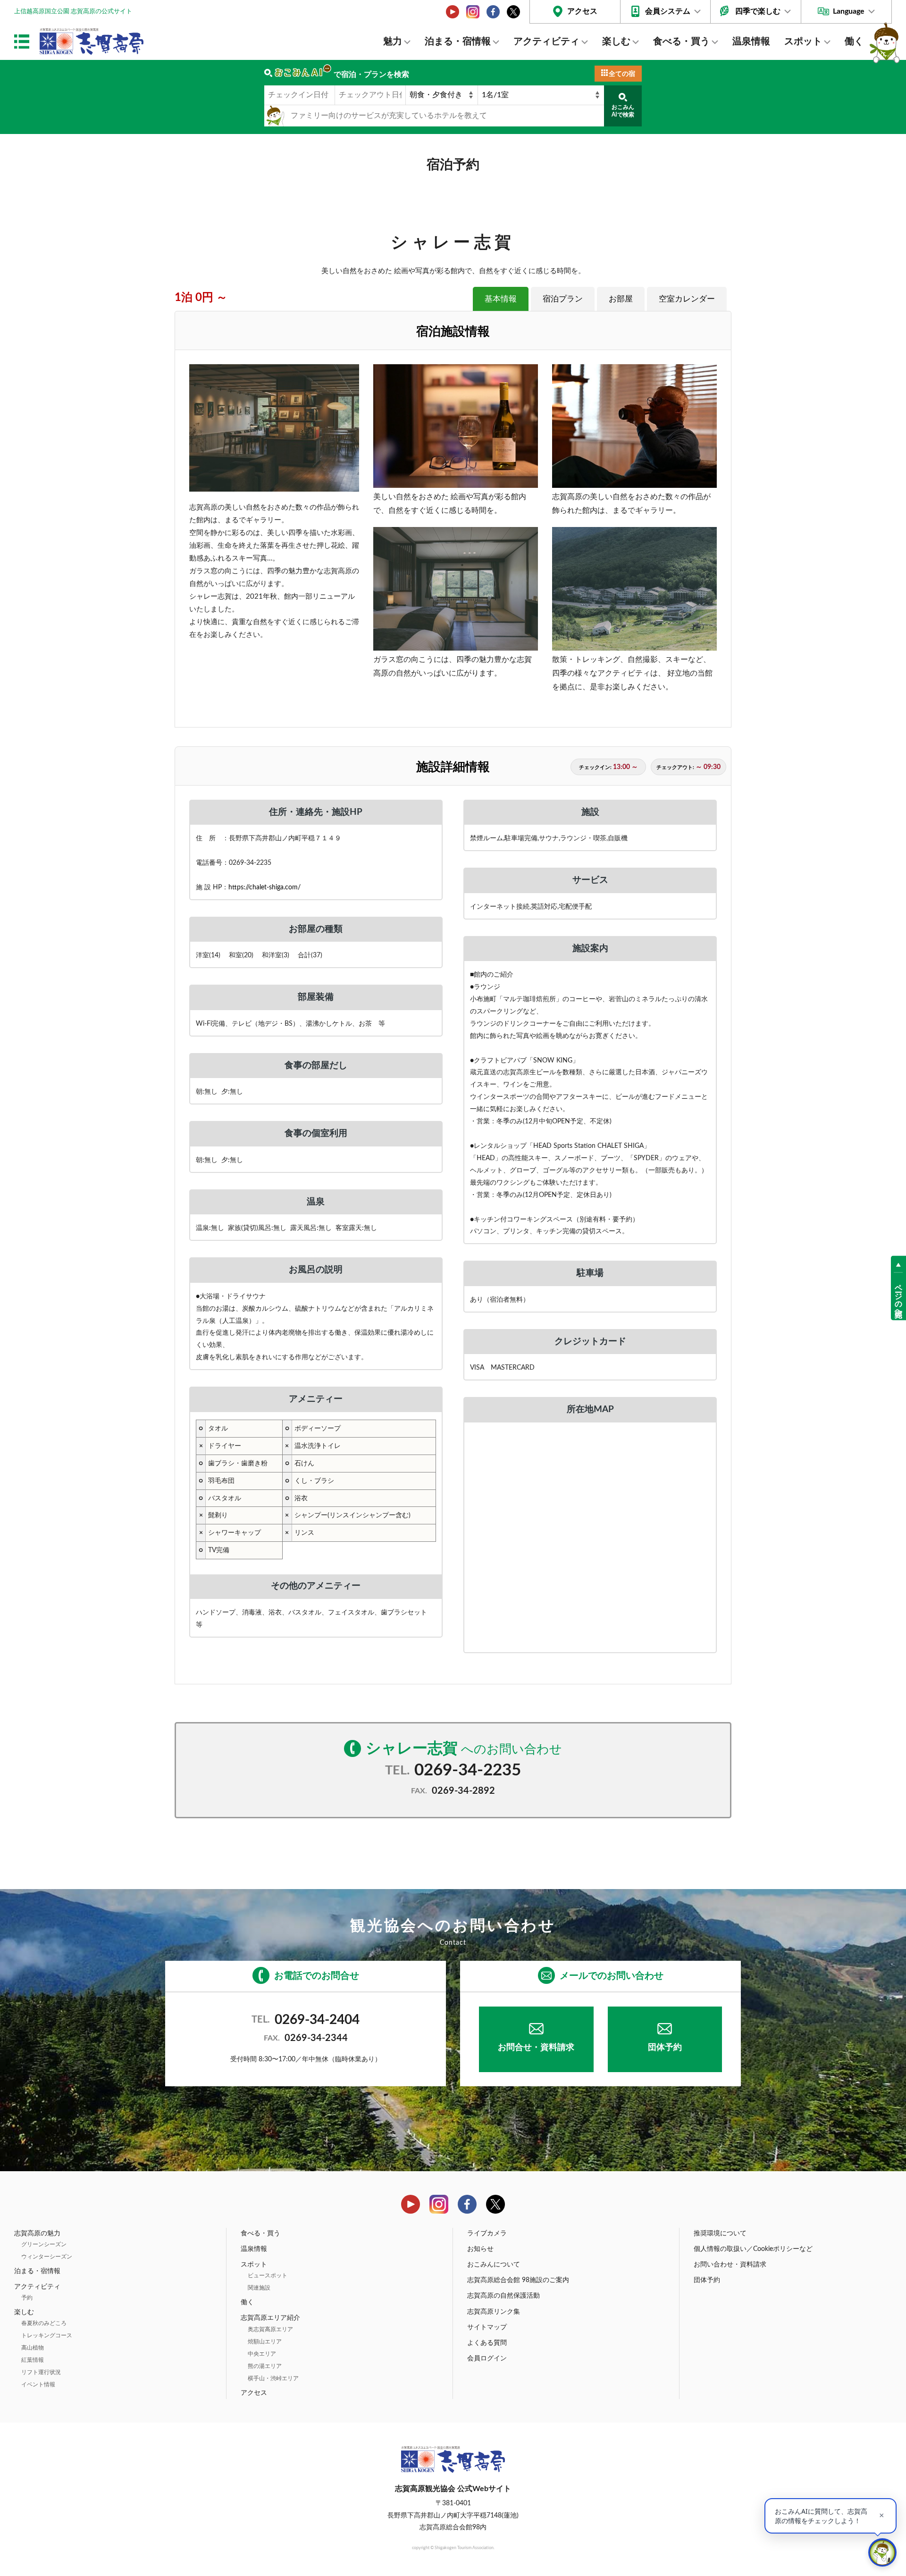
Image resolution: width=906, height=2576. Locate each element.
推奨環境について (720, 2233)
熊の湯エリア (265, 2366)
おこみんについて (494, 2265)
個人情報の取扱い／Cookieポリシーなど (753, 2249)
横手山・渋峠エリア (273, 2378)
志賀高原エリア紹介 (270, 2318)
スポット (803, 42)
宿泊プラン (563, 299)
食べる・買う (681, 42)
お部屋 (621, 299)
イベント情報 (38, 2384)
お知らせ (480, 2249)
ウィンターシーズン (47, 2257)
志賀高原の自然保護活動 (503, 2296)
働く (854, 42)
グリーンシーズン (44, 2244)
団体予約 (665, 2048)
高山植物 (33, 2348)
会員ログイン (487, 2359)
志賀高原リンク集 (494, 2312)
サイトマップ (487, 2327)
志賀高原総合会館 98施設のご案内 (518, 2280)
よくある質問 (487, 2343)
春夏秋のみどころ (44, 2323)
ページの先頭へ (898, 1296)
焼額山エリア (265, 2342)
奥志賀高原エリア (270, 2329)
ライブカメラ (487, 2233)
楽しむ (616, 42)
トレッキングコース (47, 2335)
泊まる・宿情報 (458, 42)
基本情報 (501, 299)
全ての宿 (622, 74)
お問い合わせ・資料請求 (730, 2265)
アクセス (582, 11)
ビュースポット (268, 2275)
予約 (27, 2298)
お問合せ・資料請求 (536, 2048)
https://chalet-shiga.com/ (264, 887)
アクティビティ (546, 42)
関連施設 (259, 2288)
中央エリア (262, 2354)
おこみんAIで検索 (623, 111)
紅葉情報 (33, 2360)
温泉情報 (751, 42)
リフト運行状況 (41, 2372)
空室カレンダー (687, 299)
